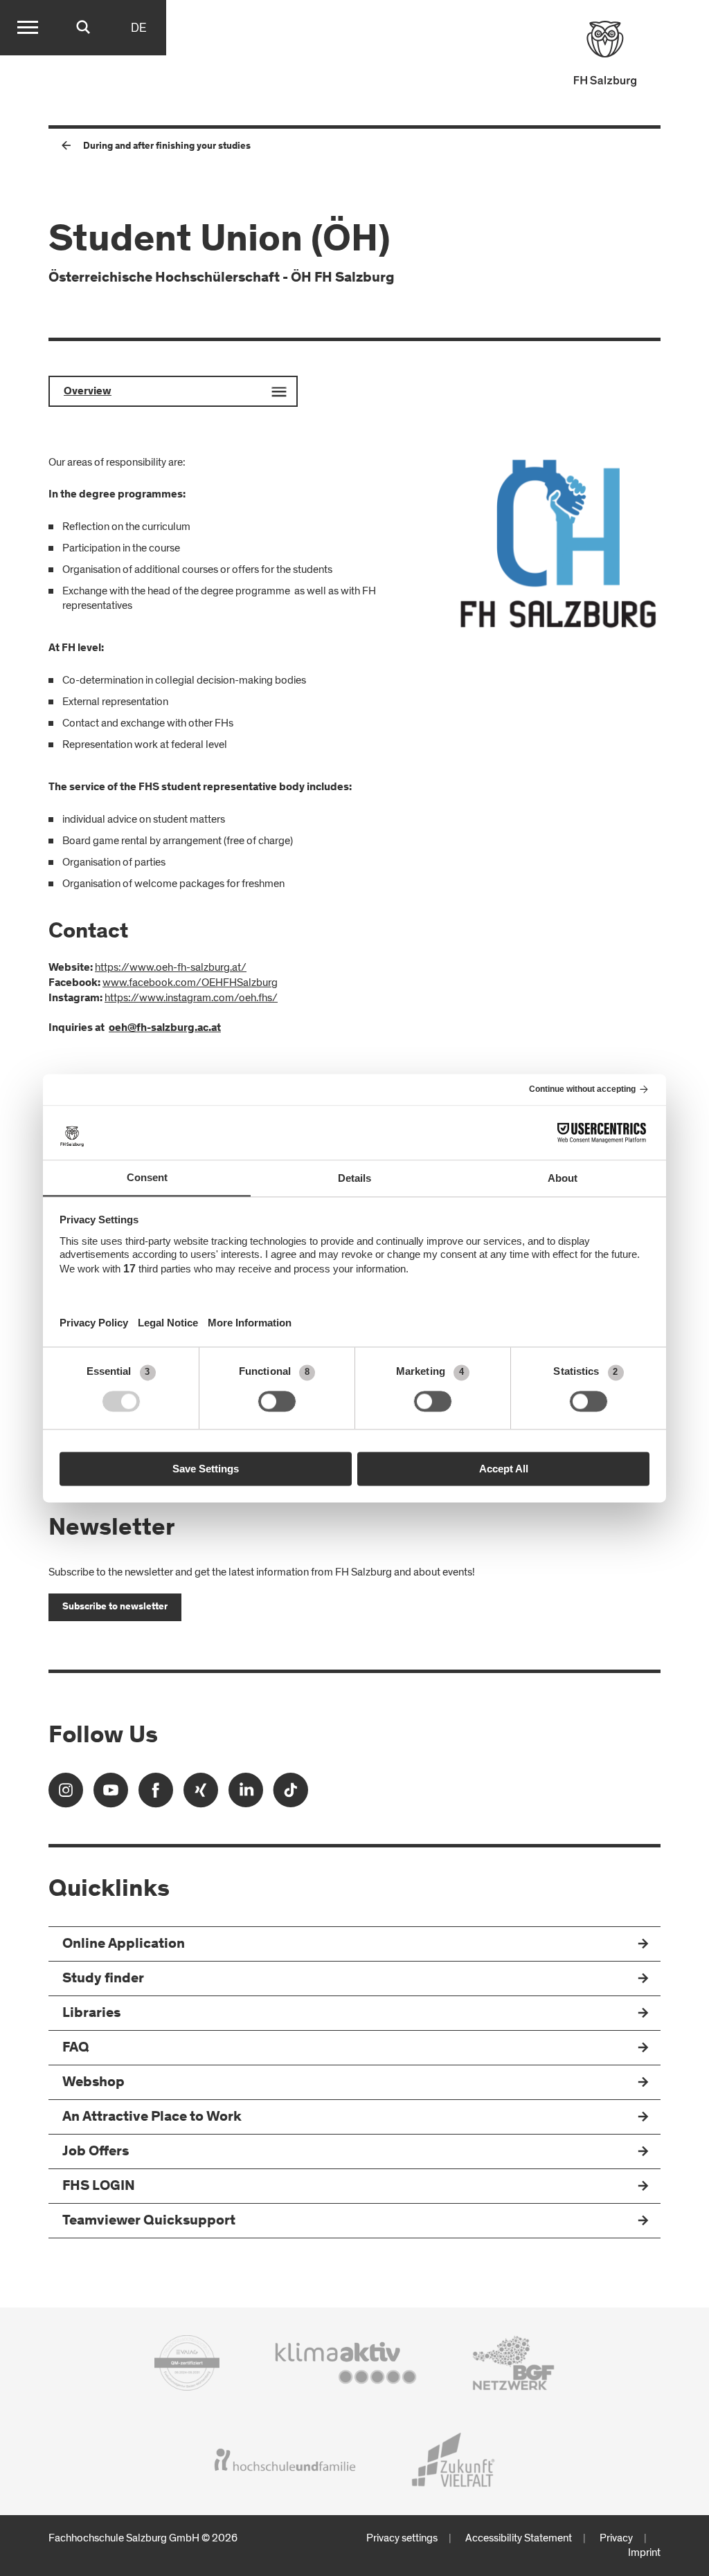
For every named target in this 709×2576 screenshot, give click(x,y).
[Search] (83, 28)
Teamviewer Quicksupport (149, 2221)
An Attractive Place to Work (152, 2118)
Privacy (616, 2538)
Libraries (91, 2014)
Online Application (124, 1945)
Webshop (93, 2083)
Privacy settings (402, 2538)
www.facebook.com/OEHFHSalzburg (190, 983)
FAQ (76, 2048)
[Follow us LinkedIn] (246, 1794)
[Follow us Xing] (201, 1794)
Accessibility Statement (519, 2538)
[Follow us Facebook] (156, 1794)
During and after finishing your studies (167, 147)
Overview (88, 392)
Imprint (644, 2552)
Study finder (103, 1979)
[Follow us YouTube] (111, 1794)
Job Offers (96, 2152)
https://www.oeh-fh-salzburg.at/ (171, 967)
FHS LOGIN (99, 2187)
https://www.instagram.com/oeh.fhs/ (191, 998)
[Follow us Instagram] (66, 1794)
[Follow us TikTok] (291, 1794)
